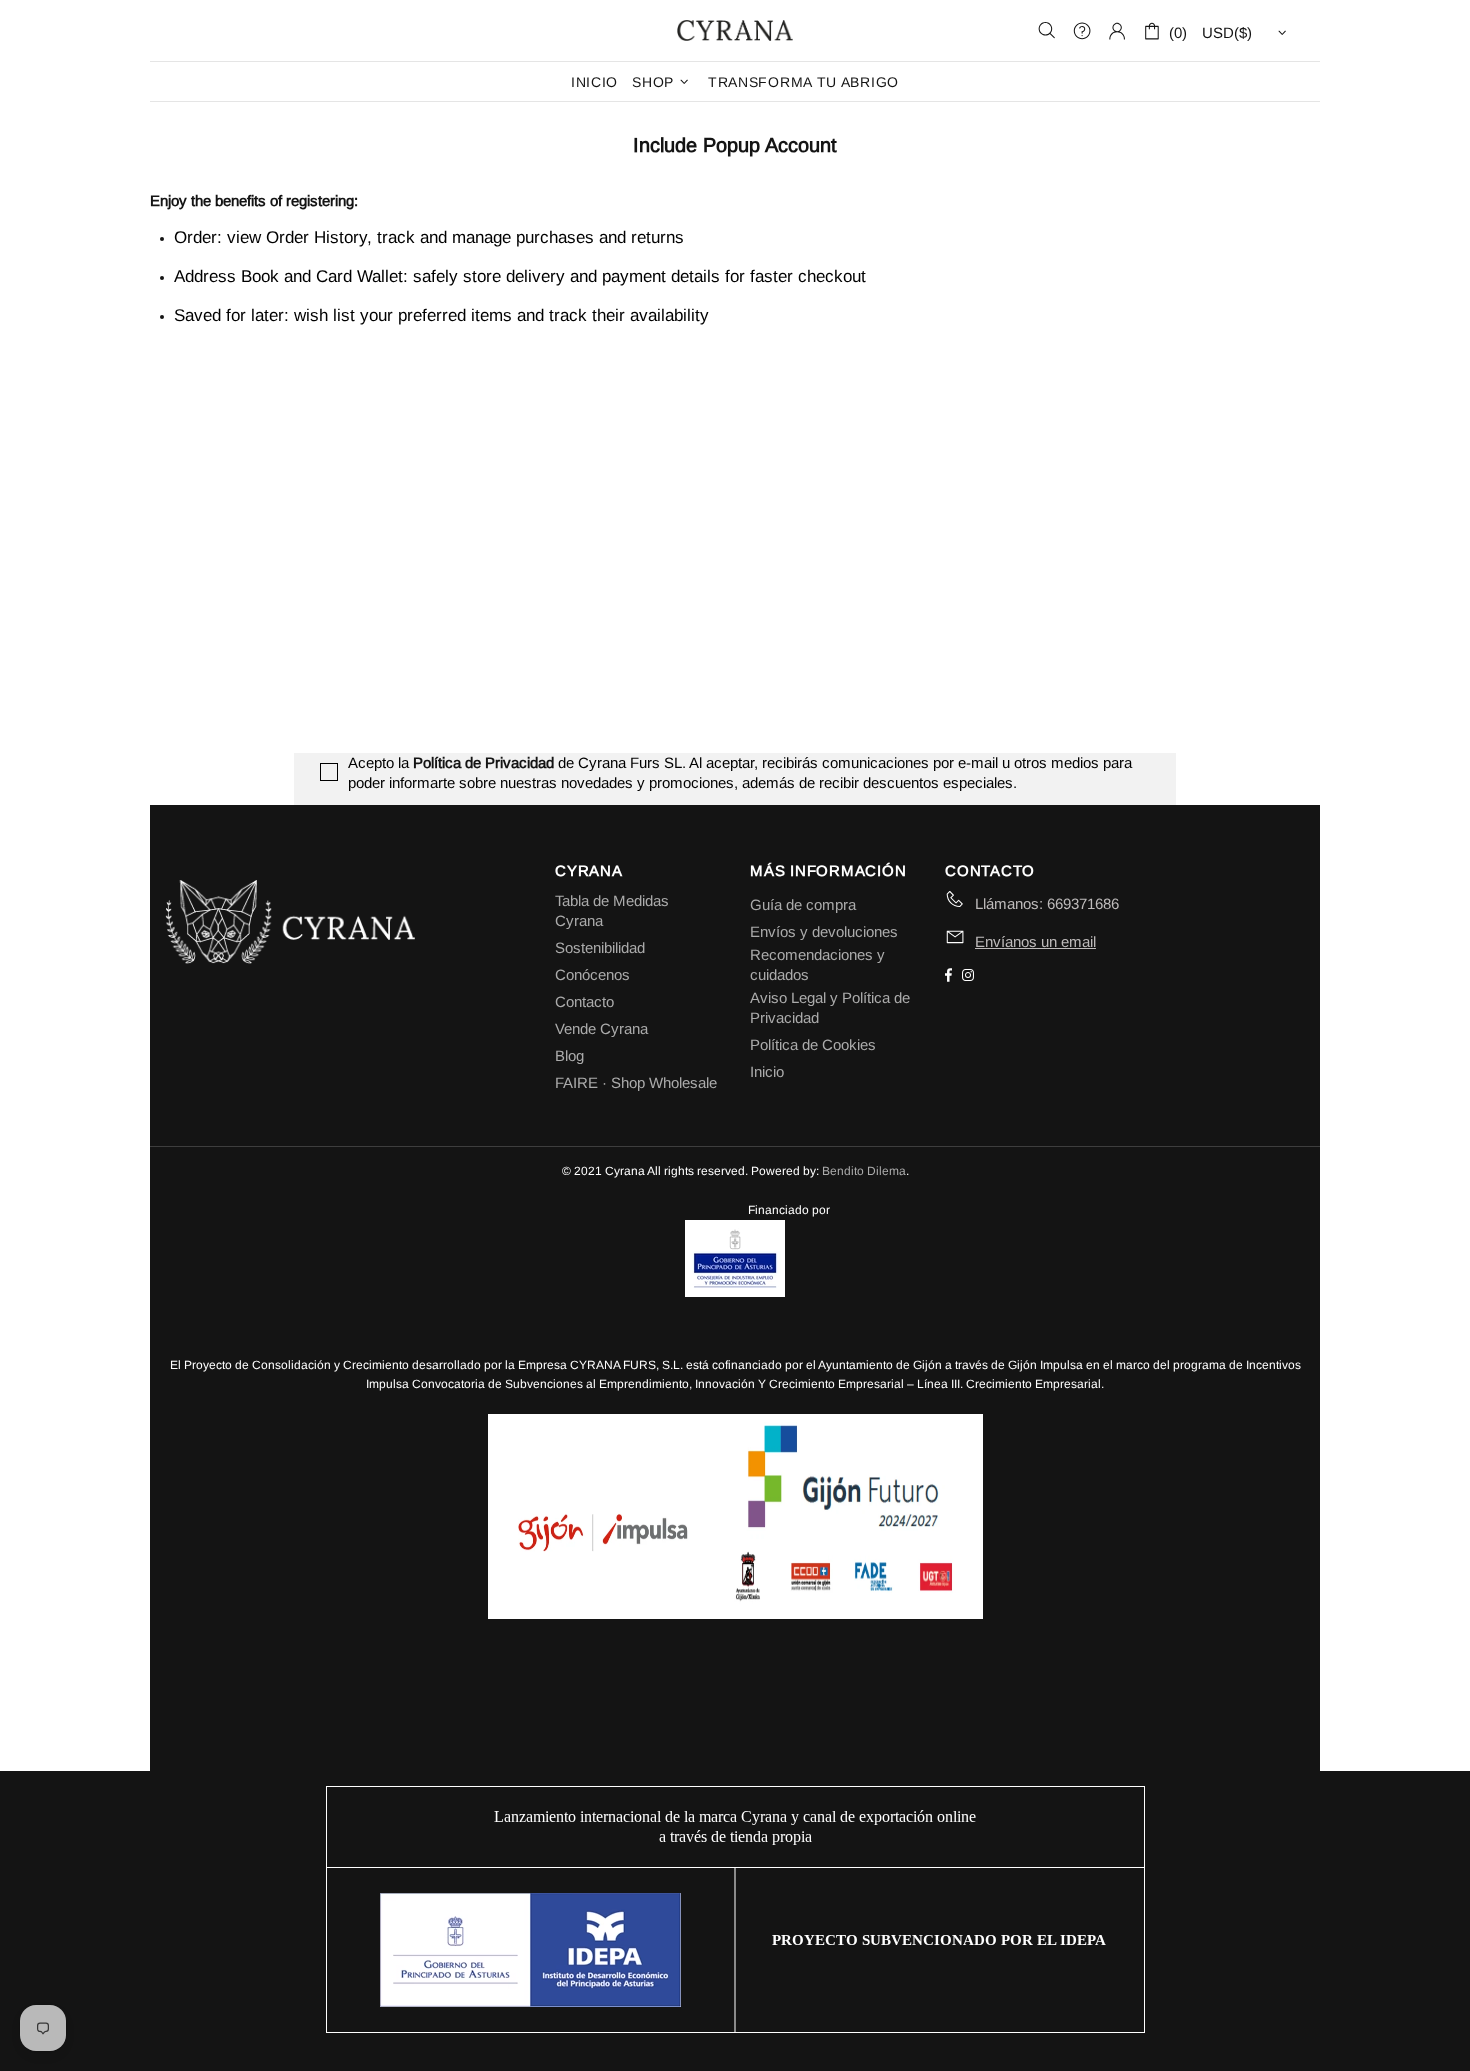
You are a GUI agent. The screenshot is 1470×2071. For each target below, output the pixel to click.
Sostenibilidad (600, 947)
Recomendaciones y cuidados (817, 964)
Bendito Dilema (864, 1171)
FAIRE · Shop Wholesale (636, 1082)
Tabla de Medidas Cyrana (612, 910)
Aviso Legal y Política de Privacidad (830, 1007)
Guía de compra (803, 904)
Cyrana (735, 30)
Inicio (767, 1071)
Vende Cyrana (601, 1028)
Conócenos (592, 974)
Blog (569, 1055)
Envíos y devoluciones (824, 931)
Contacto (584, 1001)
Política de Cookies (813, 1044)
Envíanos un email (1035, 941)
